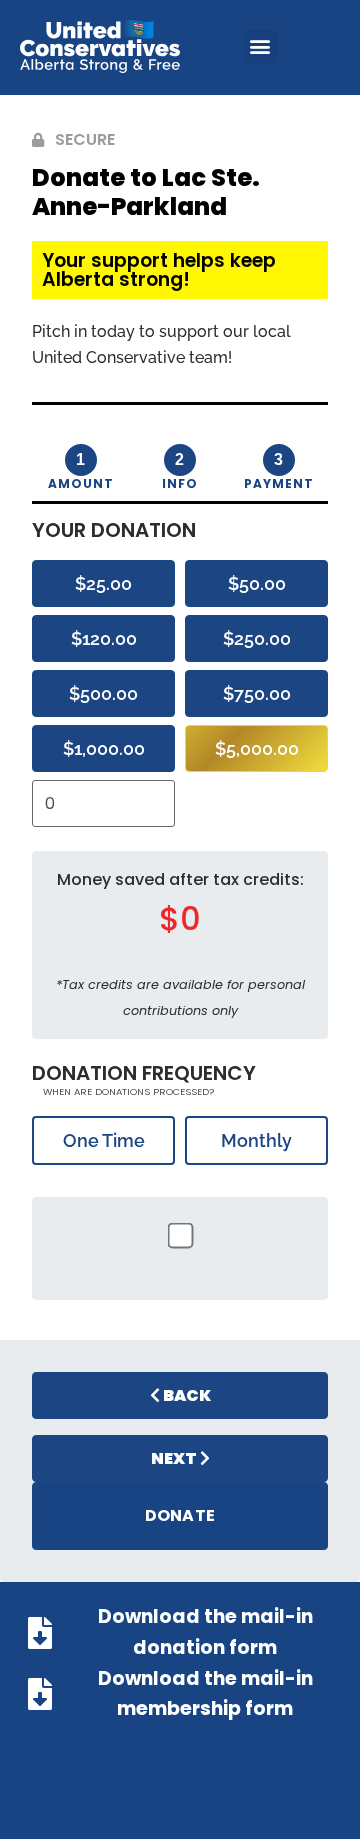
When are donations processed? (127, 1091)
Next (175, 1458)
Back (185, 1395)
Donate (180, 1515)
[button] (260, 46)
